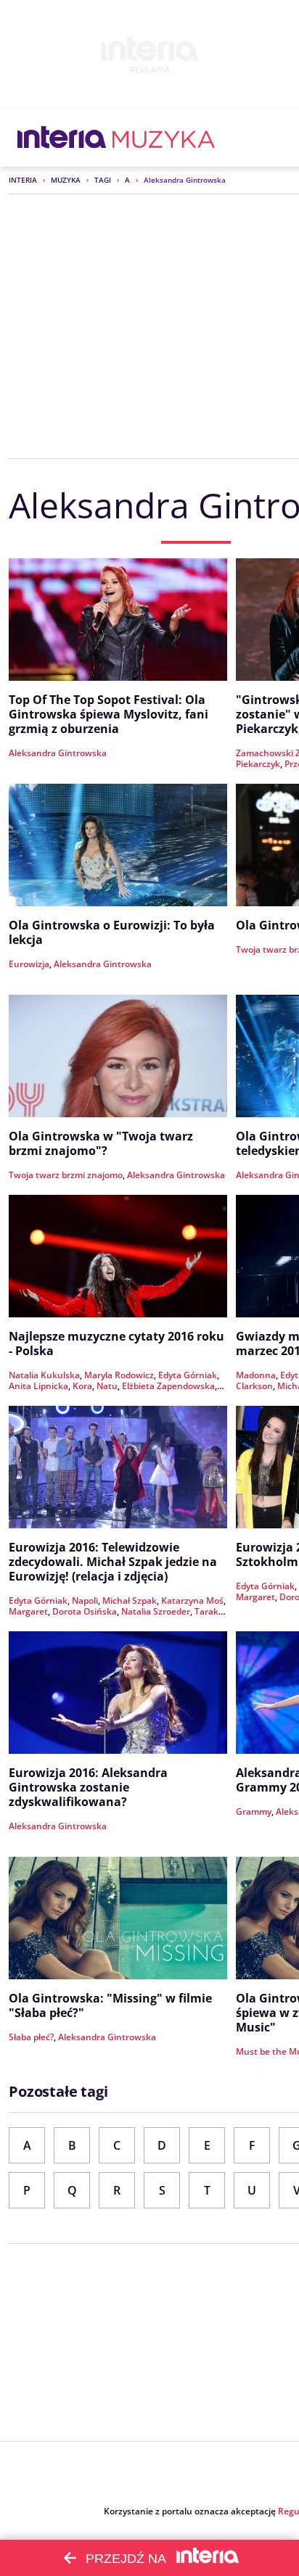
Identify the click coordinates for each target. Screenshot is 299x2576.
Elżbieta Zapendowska (168, 1386)
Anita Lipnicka (38, 1386)
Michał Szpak (130, 1600)
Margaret (28, 1611)
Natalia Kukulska (44, 1375)
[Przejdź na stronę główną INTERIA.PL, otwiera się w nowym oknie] (62, 138)
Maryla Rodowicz (119, 1375)
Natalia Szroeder (156, 1611)
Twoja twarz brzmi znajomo (66, 1175)
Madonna (256, 1375)
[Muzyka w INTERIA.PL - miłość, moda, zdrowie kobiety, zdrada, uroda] (164, 138)
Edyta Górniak (188, 1375)
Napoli (85, 1600)
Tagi (103, 180)
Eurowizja (29, 964)
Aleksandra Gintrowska (58, 753)
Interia (23, 180)
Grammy (254, 1811)
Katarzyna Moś (192, 1600)
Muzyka (66, 180)
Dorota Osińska (85, 1611)
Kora (82, 1386)
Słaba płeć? (31, 2037)
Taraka (209, 1611)
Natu (107, 1386)
